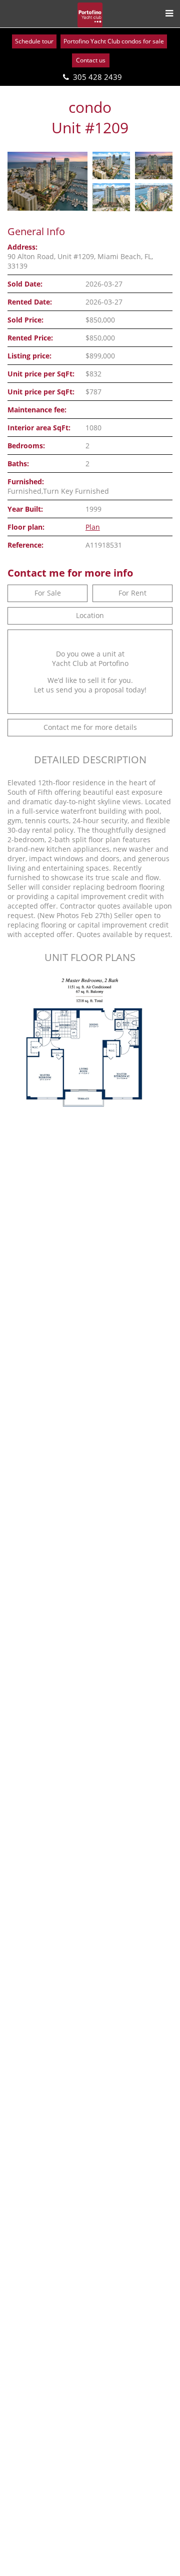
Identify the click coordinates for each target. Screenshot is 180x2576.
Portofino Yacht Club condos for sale (114, 41)
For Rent (132, 593)
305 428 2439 (97, 77)
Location (90, 615)
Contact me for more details (90, 727)
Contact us (91, 60)
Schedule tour (34, 41)
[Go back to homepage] (90, 15)
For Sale (48, 593)
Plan (93, 527)
